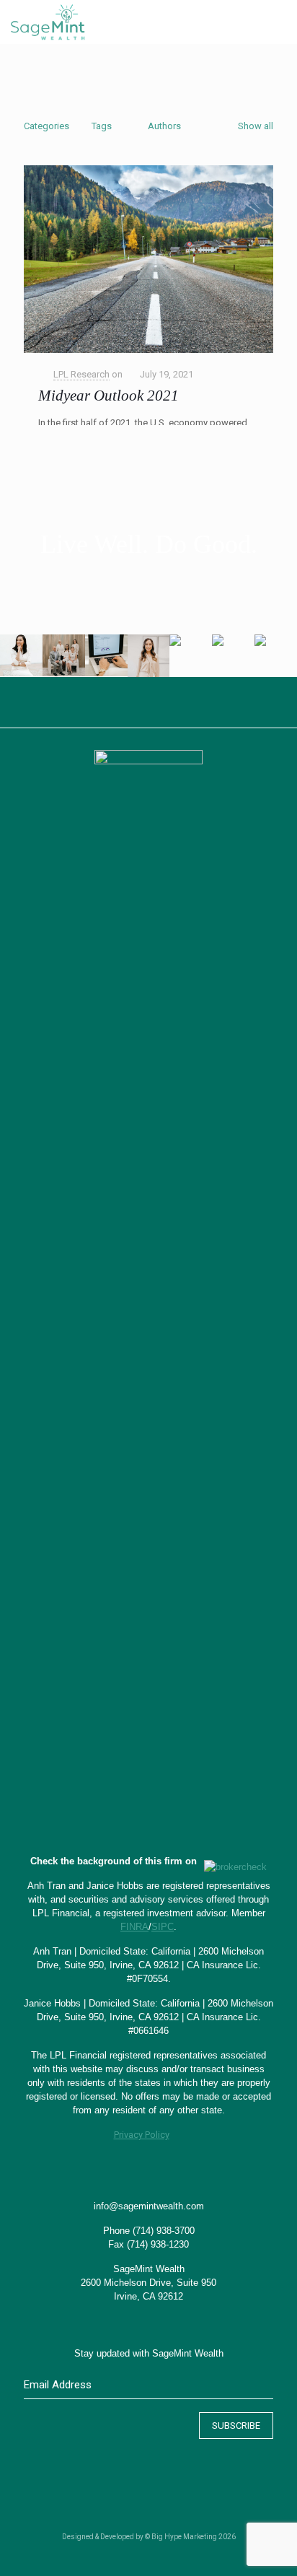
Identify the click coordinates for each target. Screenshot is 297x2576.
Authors (164, 126)
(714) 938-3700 (164, 2231)
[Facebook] (119, 2554)
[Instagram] (178, 2554)
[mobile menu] (278, 22)
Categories (46, 126)
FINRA (134, 1927)
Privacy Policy (142, 2135)
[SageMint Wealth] (48, 22)
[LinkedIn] (158, 2554)
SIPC (163, 1927)
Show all (256, 126)
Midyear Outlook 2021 (108, 396)
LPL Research (81, 374)
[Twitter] (139, 2554)
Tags (102, 126)
